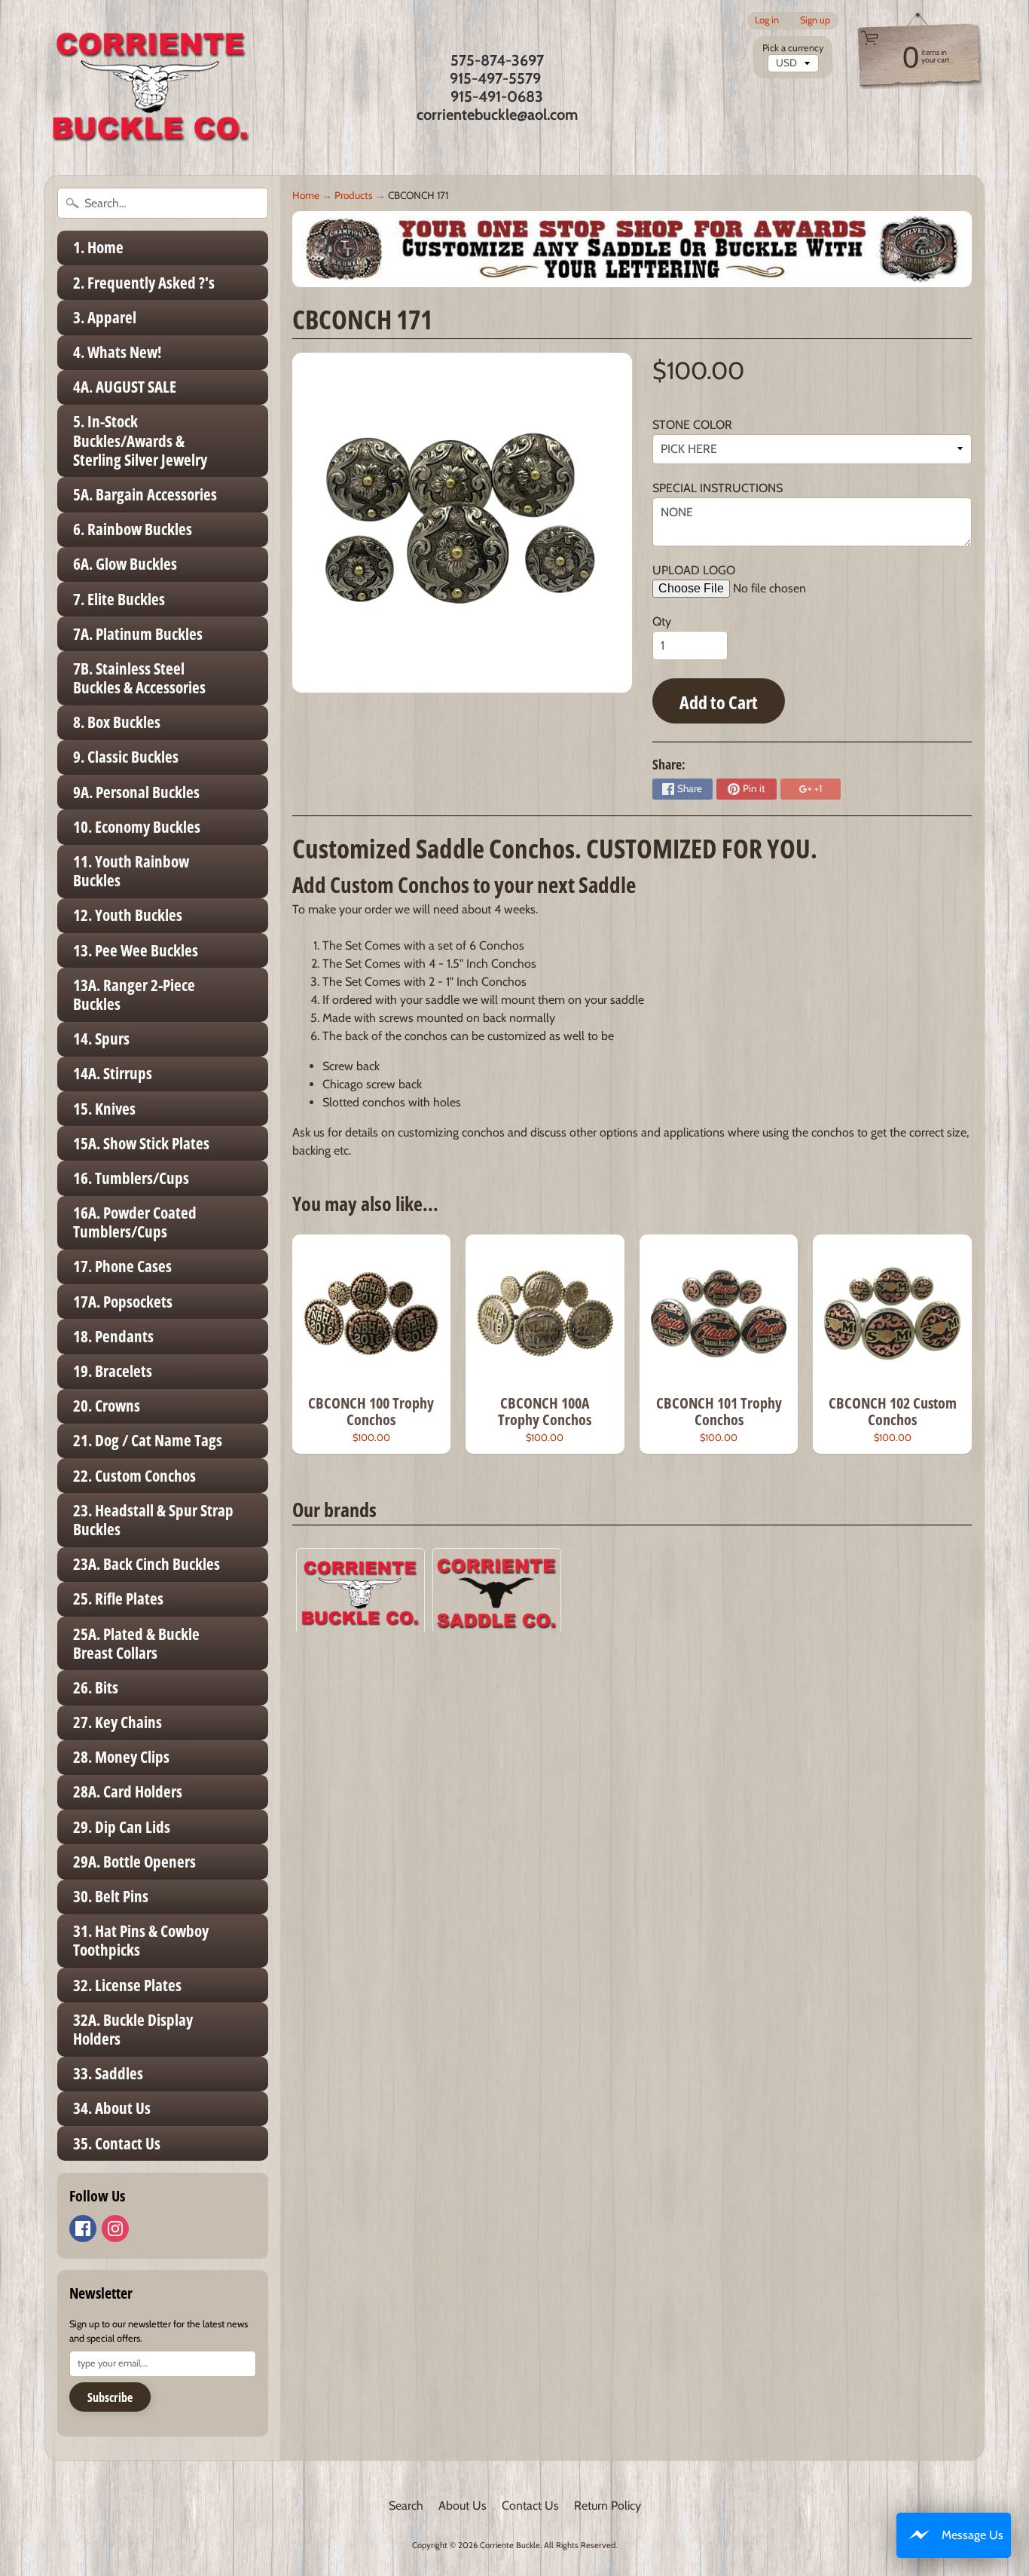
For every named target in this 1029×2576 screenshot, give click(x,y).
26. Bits (96, 1687)
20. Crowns (107, 1406)
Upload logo (694, 570)
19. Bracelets (113, 1371)
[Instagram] (115, 2229)
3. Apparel (105, 317)
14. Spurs (101, 1039)
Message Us (973, 2535)
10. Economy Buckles (137, 827)
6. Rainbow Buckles (133, 529)
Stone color (692, 425)
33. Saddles (108, 2073)
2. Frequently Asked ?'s (144, 283)
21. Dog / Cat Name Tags (148, 1440)
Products (354, 195)
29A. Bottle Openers (134, 1862)
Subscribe (110, 2397)
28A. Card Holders (128, 1791)
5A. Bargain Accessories (145, 494)
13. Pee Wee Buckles (136, 950)
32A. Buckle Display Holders (133, 2029)
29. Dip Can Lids (122, 1827)
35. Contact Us (117, 2143)
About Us (463, 2506)
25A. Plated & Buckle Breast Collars (136, 1643)
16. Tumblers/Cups (131, 1178)
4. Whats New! (117, 352)
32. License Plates (127, 1985)
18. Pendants (113, 1336)
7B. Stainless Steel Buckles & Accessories (139, 678)
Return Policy (608, 2506)
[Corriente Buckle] (151, 87)
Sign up (815, 21)
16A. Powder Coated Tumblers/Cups (135, 1222)
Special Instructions (718, 488)
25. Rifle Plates (118, 1599)
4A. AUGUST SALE (125, 387)
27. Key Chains (118, 1722)
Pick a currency (793, 48)
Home (306, 195)
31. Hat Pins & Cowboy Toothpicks (141, 1940)
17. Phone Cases (122, 1266)
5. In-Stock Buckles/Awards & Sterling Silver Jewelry (140, 440)
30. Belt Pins (111, 1896)
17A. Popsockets (123, 1302)
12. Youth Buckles (128, 915)
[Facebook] (83, 2229)
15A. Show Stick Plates (141, 1143)
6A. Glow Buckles (125, 564)
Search (406, 2506)
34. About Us (112, 2108)
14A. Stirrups (113, 1073)
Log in (767, 21)
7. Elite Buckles (119, 599)
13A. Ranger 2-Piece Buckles (134, 994)
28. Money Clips (121, 1757)
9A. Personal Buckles (136, 792)
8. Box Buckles (117, 722)
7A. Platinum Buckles (138, 634)
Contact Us (530, 2506)
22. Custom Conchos (134, 1476)
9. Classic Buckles (126, 757)
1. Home (98, 247)
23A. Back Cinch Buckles (147, 1564)
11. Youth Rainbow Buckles (131, 871)
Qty (662, 621)
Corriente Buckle (510, 2545)
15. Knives (104, 1109)
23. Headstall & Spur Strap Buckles (153, 1520)
